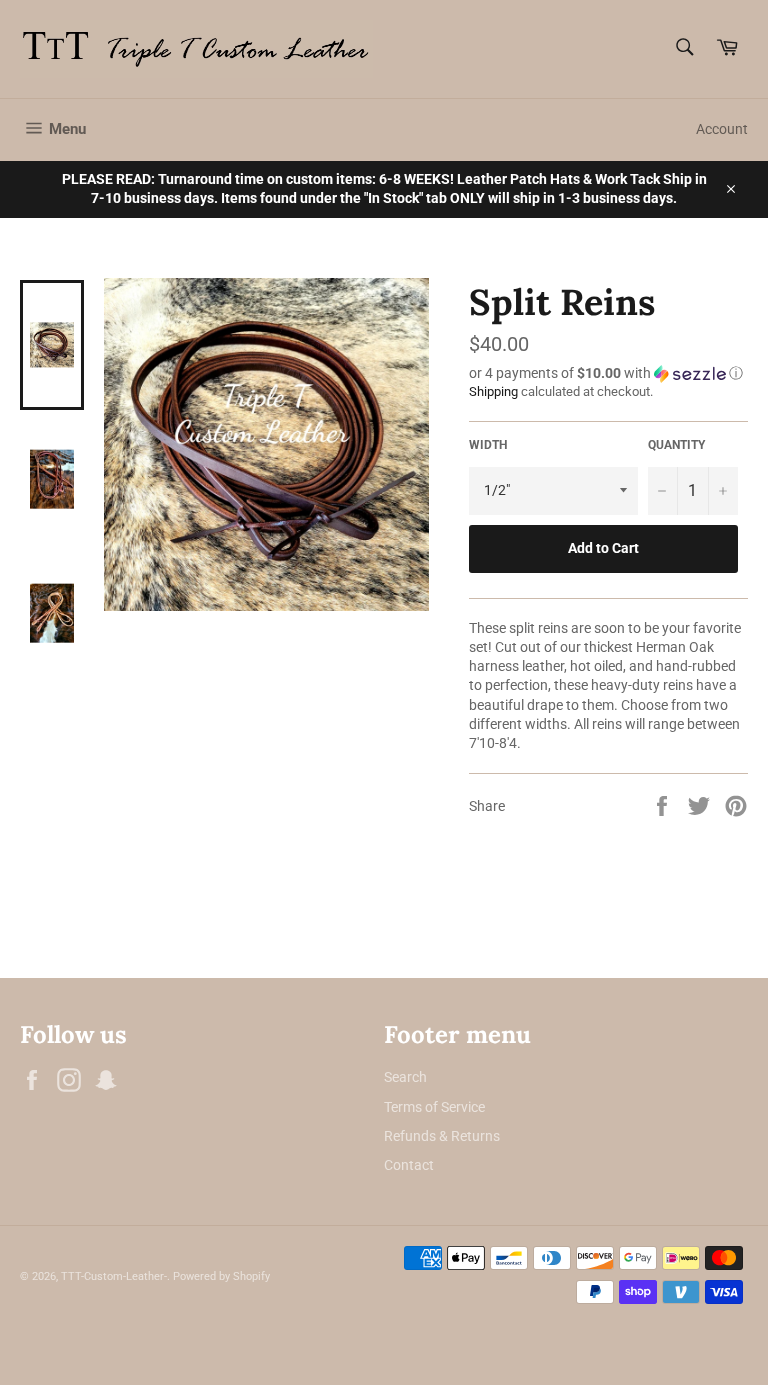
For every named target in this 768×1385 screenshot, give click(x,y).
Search (405, 1077)
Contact (409, 1165)
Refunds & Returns (442, 1136)
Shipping (493, 391)
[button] (608, 373)
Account (722, 129)
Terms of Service (434, 1107)
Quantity (676, 445)
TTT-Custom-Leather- (114, 1276)
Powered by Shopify (221, 1276)
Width (488, 445)
